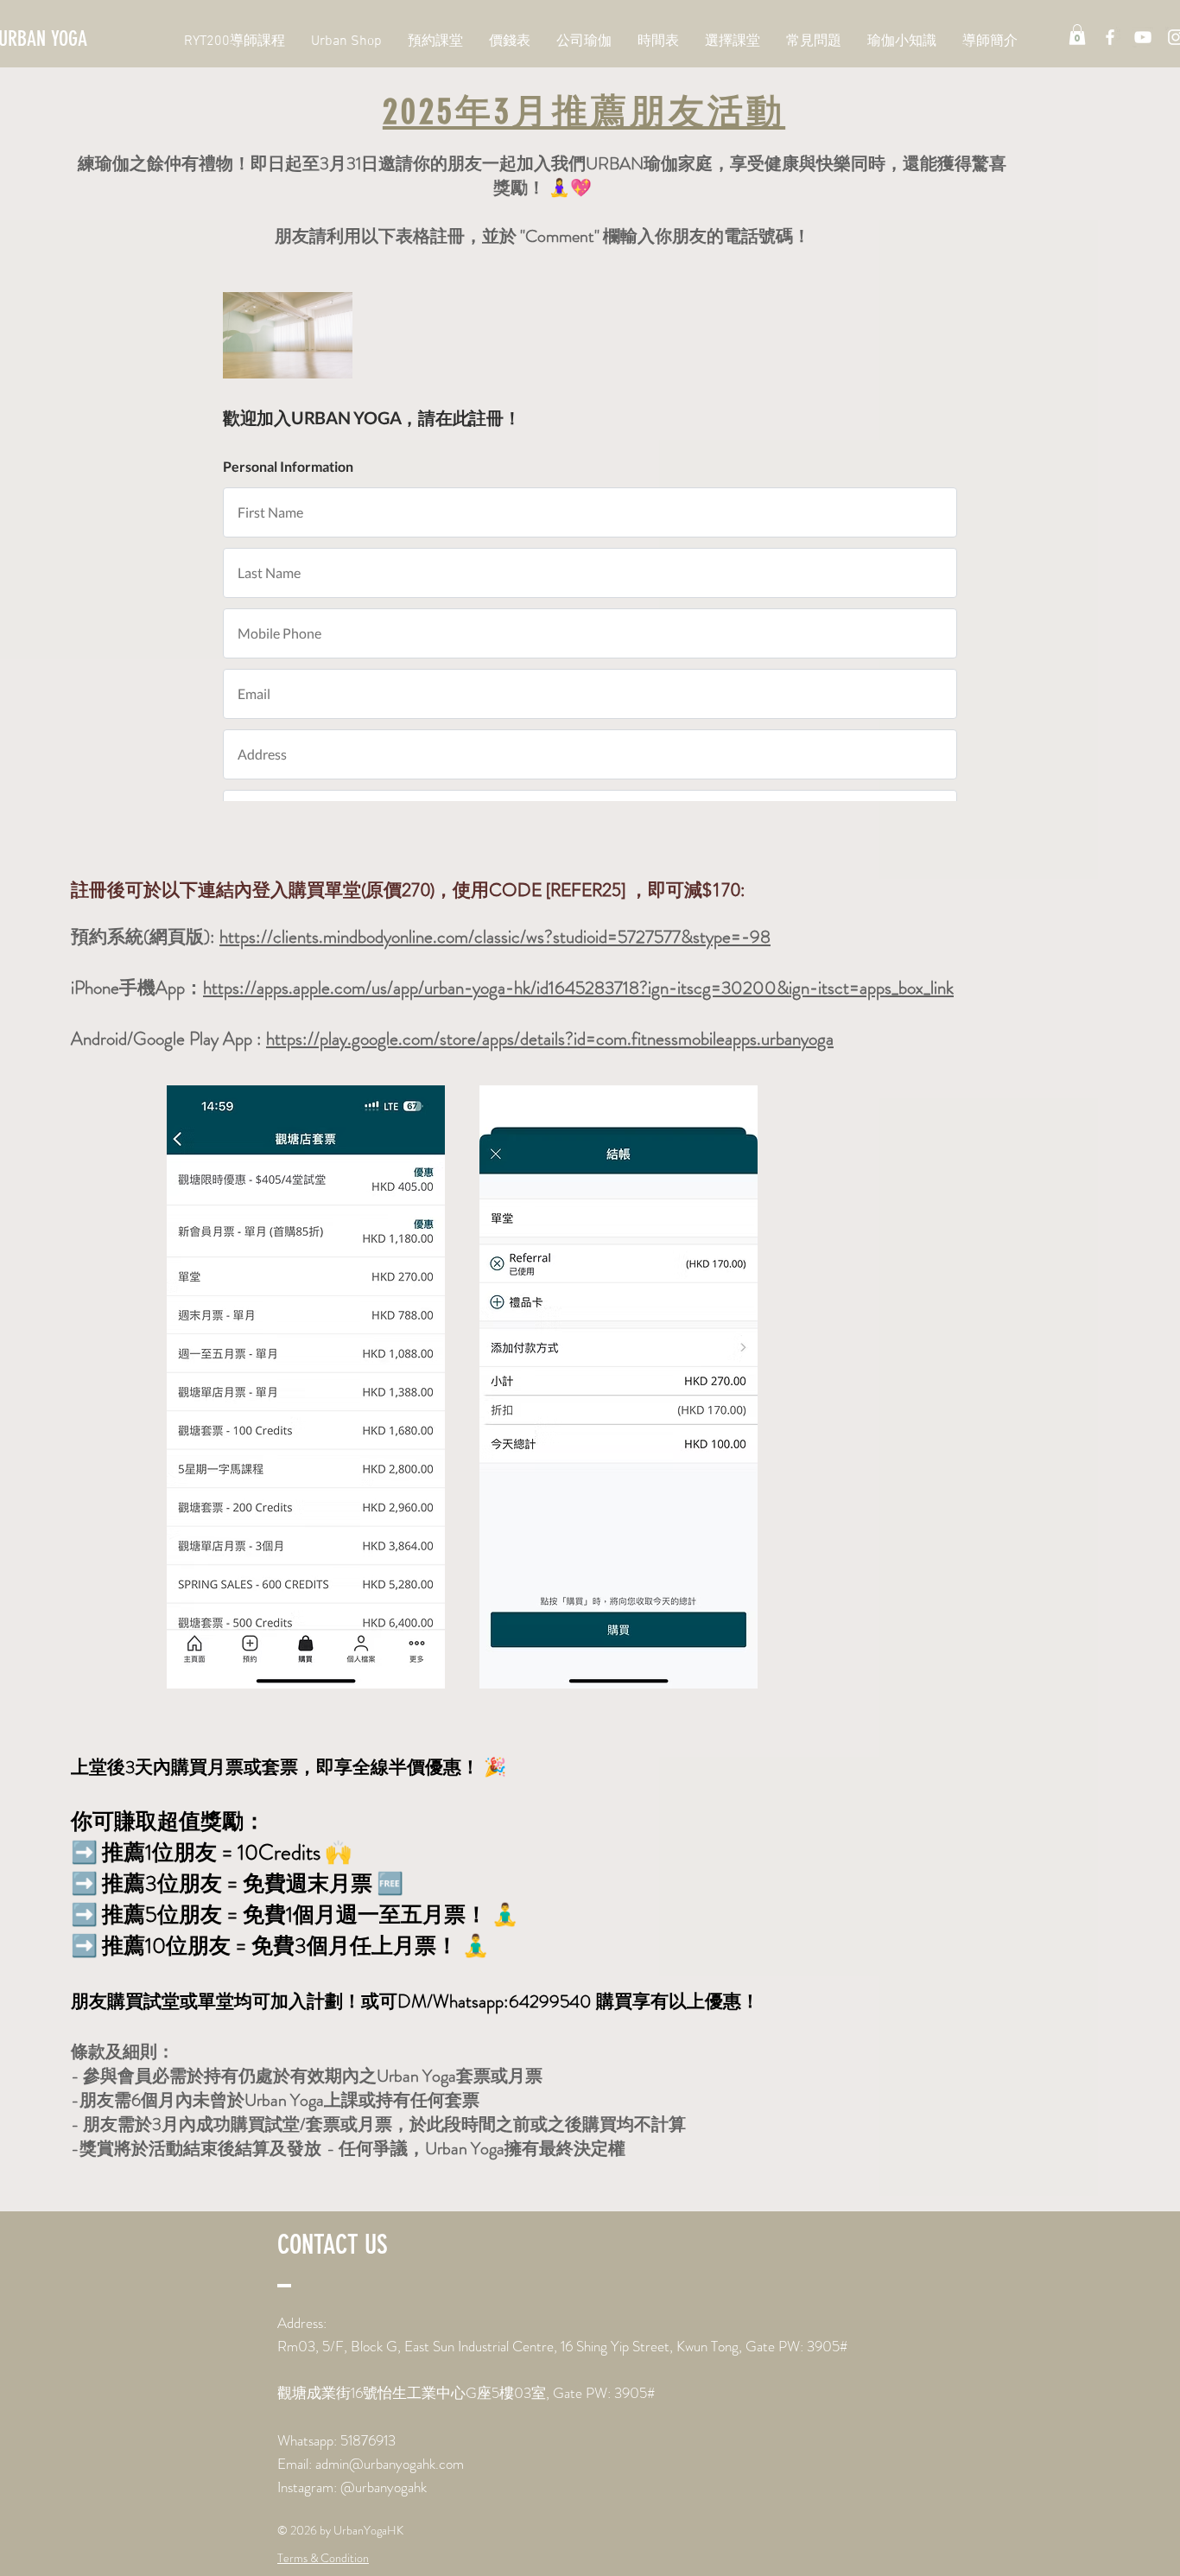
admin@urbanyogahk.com (390, 2464)
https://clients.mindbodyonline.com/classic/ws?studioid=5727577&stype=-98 (495, 937)
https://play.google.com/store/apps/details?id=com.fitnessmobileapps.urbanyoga (550, 1039)
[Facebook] (1110, 37)
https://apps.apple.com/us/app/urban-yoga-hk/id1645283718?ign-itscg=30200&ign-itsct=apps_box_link (578, 988)
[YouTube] (1143, 37)
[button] (1077, 35)
